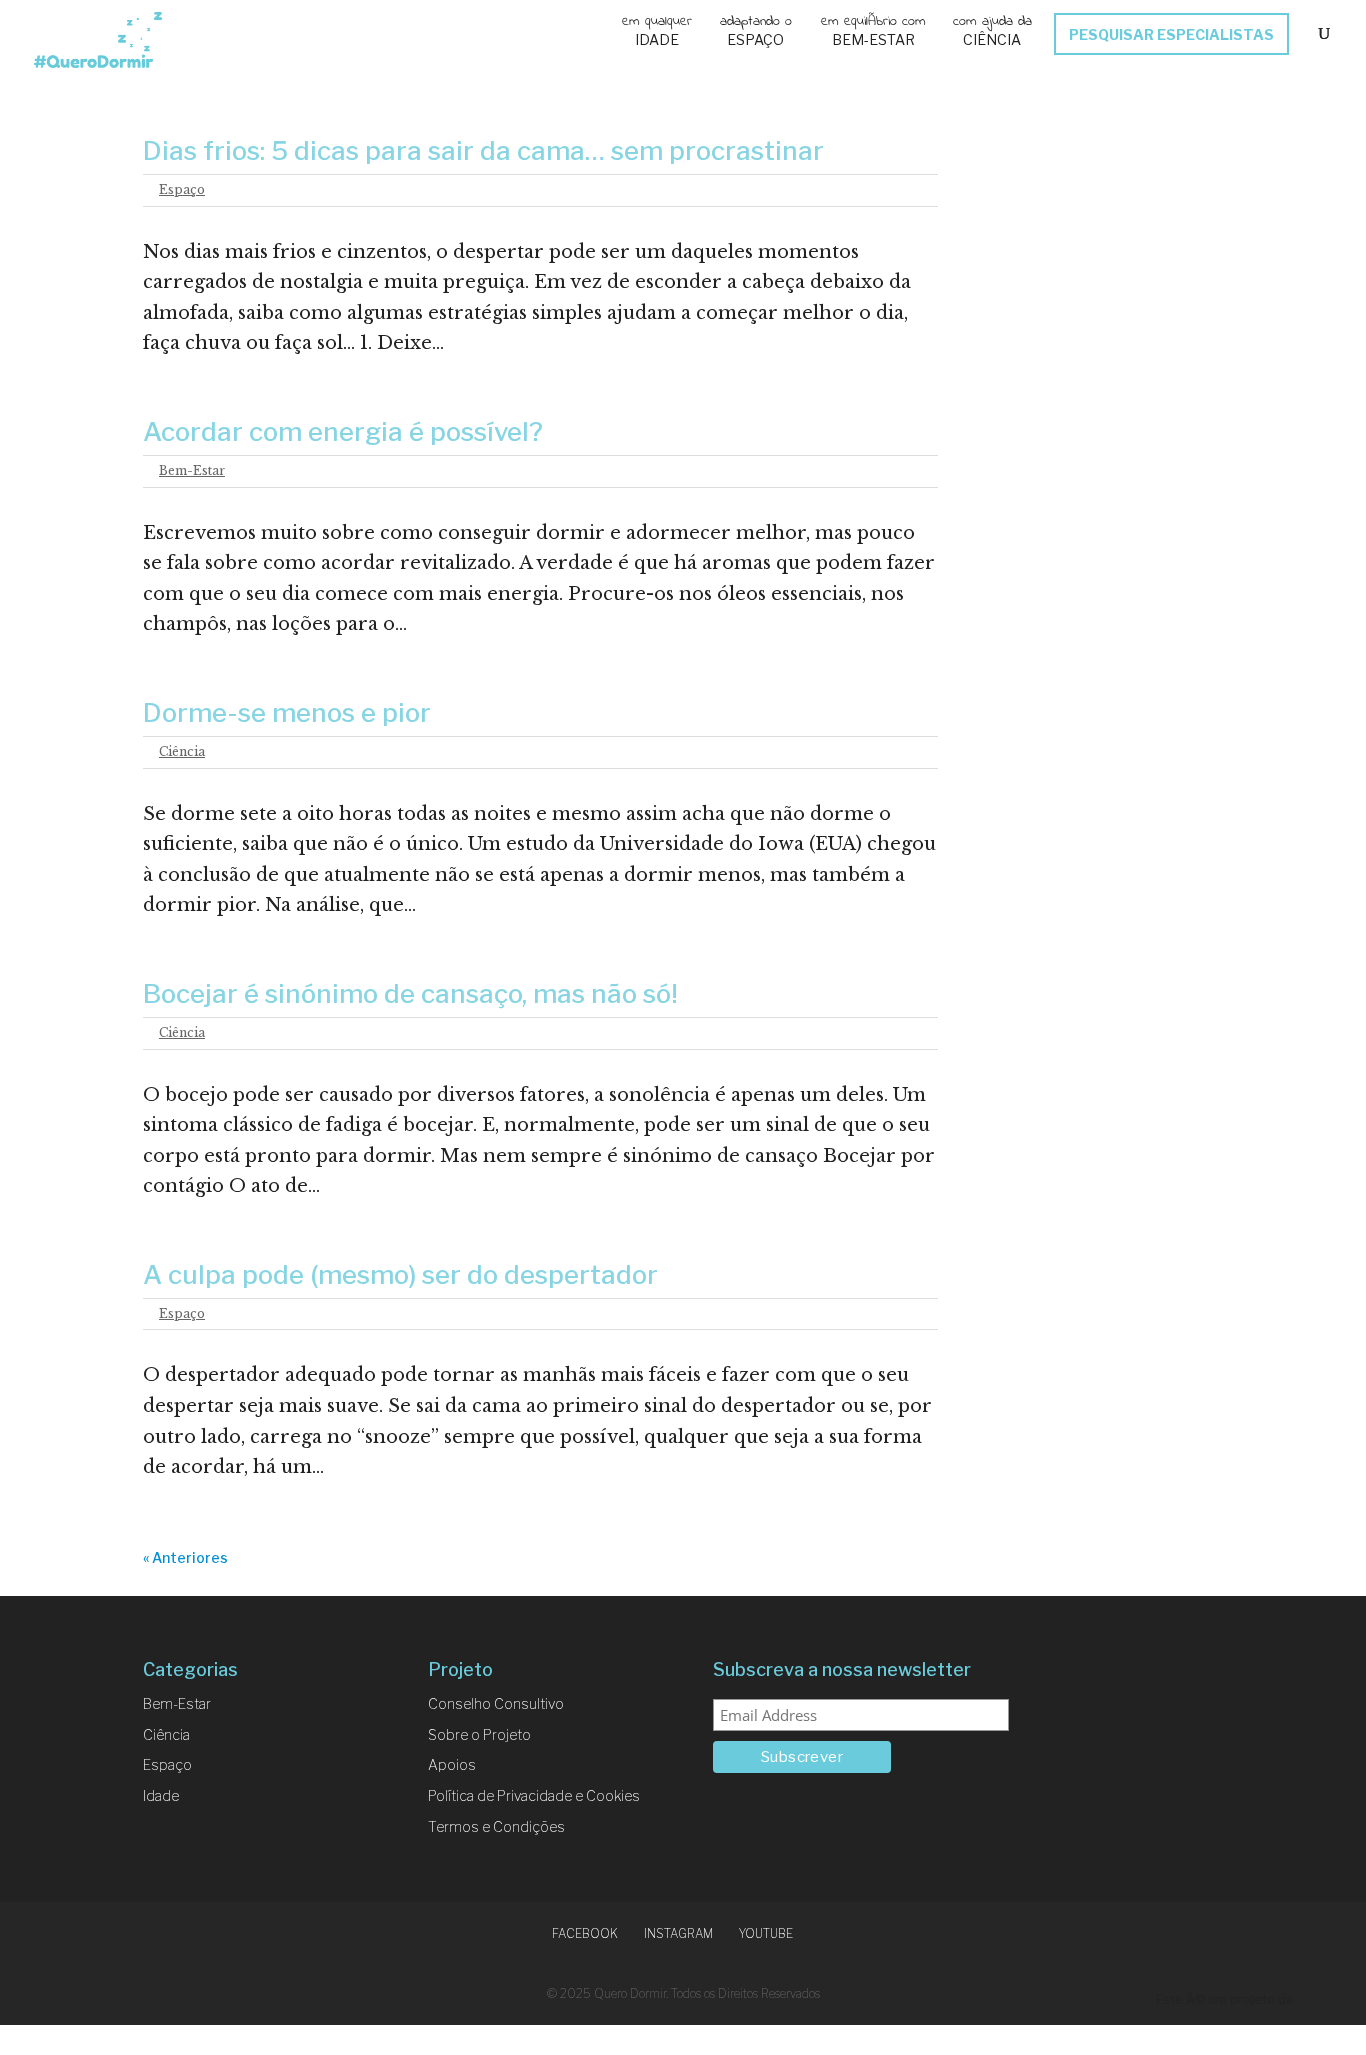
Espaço (755, 40)
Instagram (678, 1933)
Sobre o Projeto (479, 1734)
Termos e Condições (496, 1826)
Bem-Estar (873, 40)
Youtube (766, 1933)
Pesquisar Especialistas (1171, 35)
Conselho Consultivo (496, 1703)
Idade (657, 40)
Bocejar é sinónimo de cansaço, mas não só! (410, 993)
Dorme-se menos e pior (287, 712)
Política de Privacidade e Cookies (534, 1795)
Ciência (992, 40)
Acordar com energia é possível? (343, 431)
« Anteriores (185, 1557)
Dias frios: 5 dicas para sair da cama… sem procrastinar (483, 150)
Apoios (452, 1764)
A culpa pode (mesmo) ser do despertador (400, 1274)
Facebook (585, 1933)
